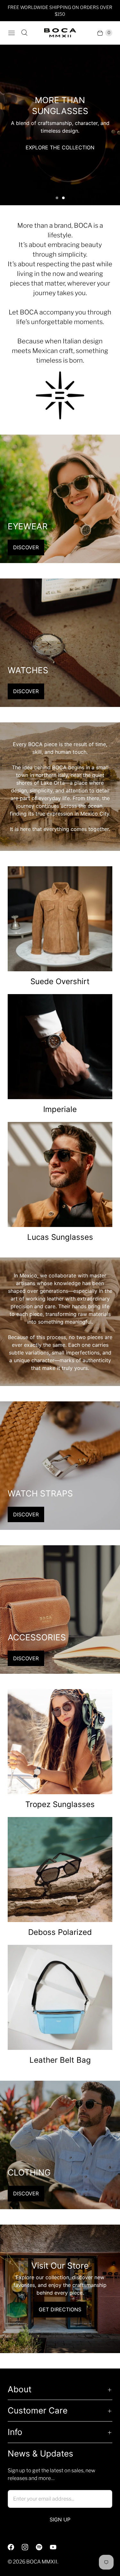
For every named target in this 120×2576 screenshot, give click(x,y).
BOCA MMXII (42, 2562)
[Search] (24, 33)
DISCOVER (26, 691)
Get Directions (60, 2309)
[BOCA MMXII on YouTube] (57, 2547)
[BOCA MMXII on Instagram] (29, 2547)
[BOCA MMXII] (60, 33)
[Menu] (12, 33)
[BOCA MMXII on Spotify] (43, 2547)
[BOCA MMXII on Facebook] (15, 2547)
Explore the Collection (60, 142)
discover (26, 547)
